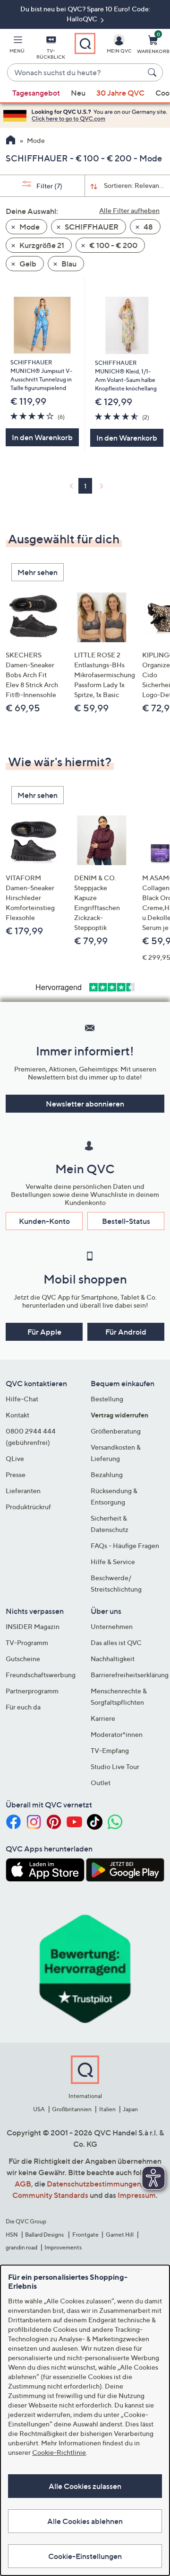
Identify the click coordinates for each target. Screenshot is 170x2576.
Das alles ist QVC (116, 1642)
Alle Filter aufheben (129, 210)
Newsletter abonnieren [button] (85, 1104)
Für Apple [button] (44, 1332)
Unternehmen (112, 1626)
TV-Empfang (110, 1750)
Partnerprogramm (32, 1691)
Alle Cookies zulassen (85, 2486)
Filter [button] (49, 186)
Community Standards (50, 2195)
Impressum (137, 2195)
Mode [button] (29, 227)
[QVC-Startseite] (11, 141)
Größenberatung (116, 1431)
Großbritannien (72, 2109)
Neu (78, 93)
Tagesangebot (36, 93)
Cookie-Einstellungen (85, 2556)
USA (39, 2109)
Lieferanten (23, 1491)
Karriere (103, 1718)
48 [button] (148, 227)
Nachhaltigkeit (113, 1659)
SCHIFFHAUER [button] (91, 227)
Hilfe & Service (113, 1562)
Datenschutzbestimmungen (94, 2184)
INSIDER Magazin (33, 1626)
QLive (15, 1458)
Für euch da (23, 1707)
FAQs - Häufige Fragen (125, 1545)
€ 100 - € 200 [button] (113, 245)
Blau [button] (68, 264)
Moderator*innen (117, 1734)
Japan (130, 2109)
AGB (23, 2184)
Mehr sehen (38, 572)
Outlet (101, 1783)
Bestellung (107, 1399)
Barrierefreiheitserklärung (130, 1675)
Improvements (63, 2247)
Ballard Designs (45, 2235)
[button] (17, 46)
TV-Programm (27, 1642)
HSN (12, 2235)
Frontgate (85, 2235)
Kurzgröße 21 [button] (41, 245)
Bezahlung (107, 1474)
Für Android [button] (126, 1332)
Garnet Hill (120, 2235)
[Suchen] (153, 72)
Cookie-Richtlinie (59, 2452)
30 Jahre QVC (120, 93)
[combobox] (76, 73)
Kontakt (17, 1415)
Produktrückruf (28, 1507)
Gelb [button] (27, 264)
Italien (107, 2109)
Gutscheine (23, 1659)
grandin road (21, 2247)
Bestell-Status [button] (126, 1221)
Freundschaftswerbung (41, 1675)
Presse (16, 1474)
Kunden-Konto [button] (44, 1221)
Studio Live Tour (115, 1766)
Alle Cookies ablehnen (85, 2521)
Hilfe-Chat (22, 1399)
